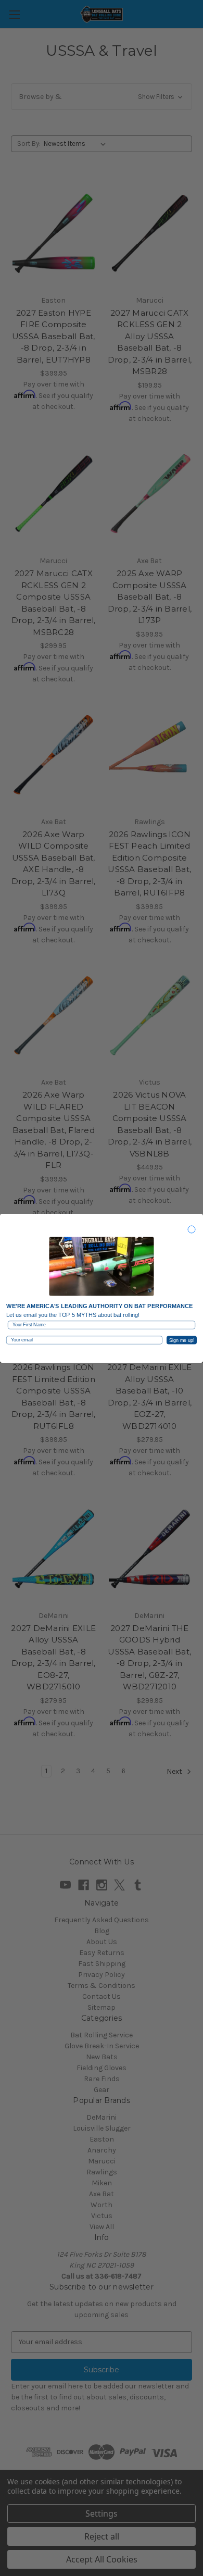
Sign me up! (182, 1340)
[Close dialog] (192, 1229)
